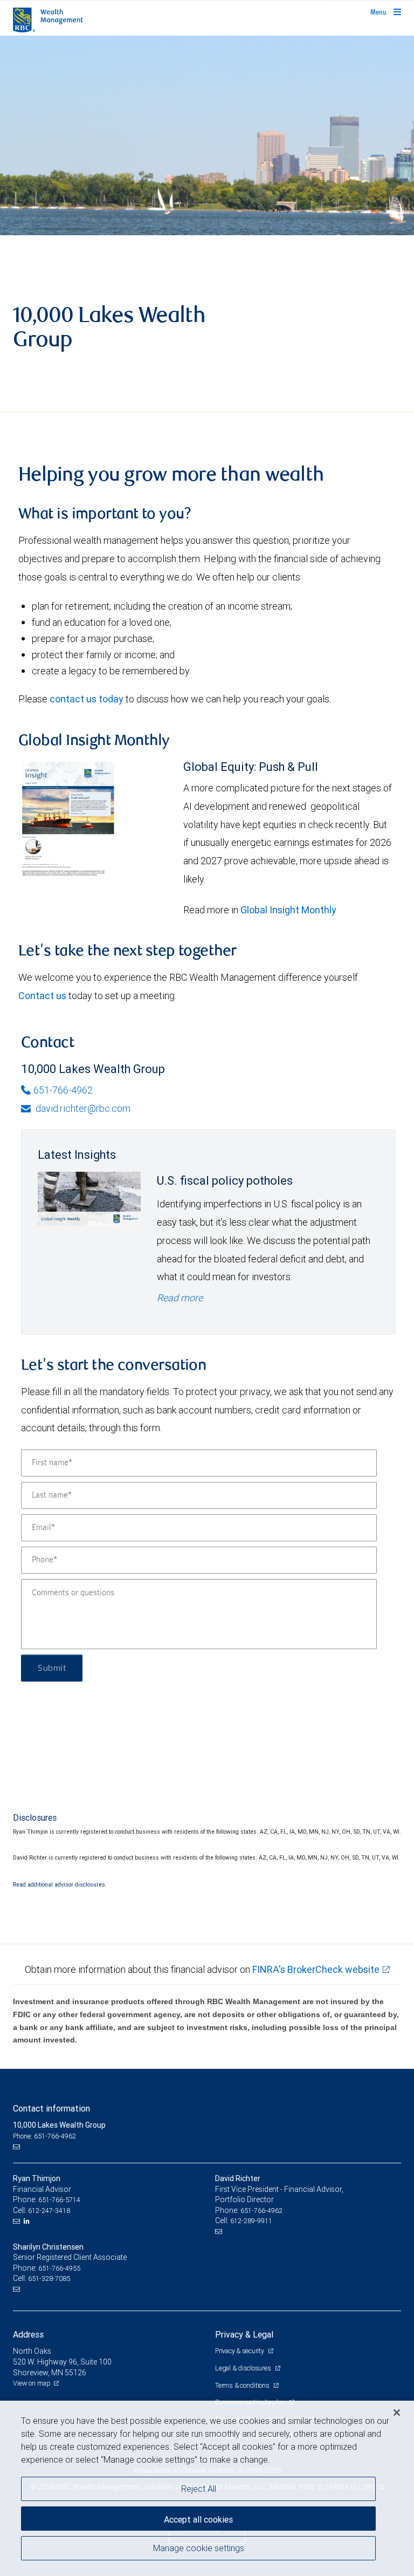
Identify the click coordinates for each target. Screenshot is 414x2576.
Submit (52, 1668)
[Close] (397, 2413)
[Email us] (18, 2147)
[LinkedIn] (28, 2221)
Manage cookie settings (199, 2548)
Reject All (199, 2489)
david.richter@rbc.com (82, 1108)
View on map (32, 2383)
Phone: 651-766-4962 (44, 2136)
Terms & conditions (243, 2385)
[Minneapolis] (207, 135)
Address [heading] (28, 2334)
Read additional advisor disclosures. (60, 1884)
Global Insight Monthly (288, 910)
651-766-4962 (63, 1090)
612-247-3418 (49, 2211)
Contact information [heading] (51, 2108)
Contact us (42, 996)
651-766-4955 (59, 2268)
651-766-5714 (59, 2200)
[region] (207, 2488)
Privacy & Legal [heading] (244, 2334)
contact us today (87, 699)
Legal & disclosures (244, 2368)
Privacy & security (240, 2351)
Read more (180, 1298)
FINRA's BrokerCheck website (316, 1969)
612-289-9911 (251, 2221)
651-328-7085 (49, 2278)
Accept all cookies (198, 2519)
